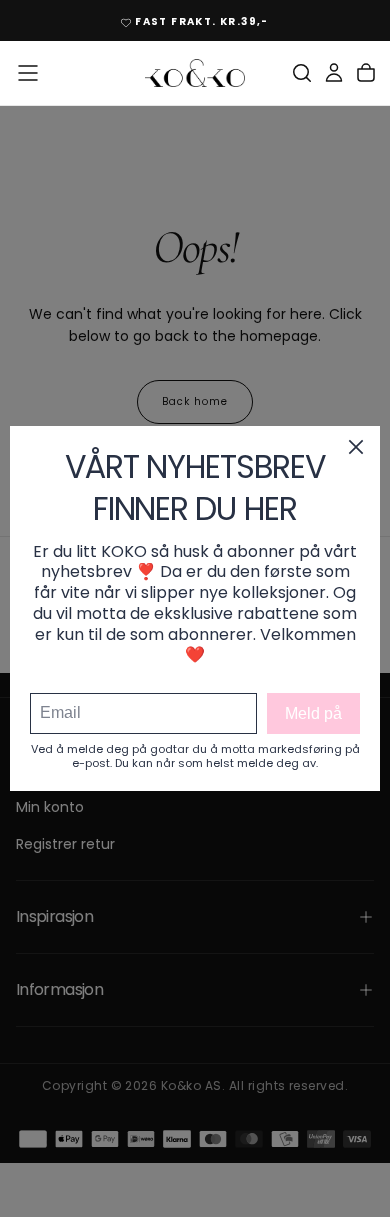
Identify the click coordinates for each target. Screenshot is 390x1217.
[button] (28, 73)
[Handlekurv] (366, 73)
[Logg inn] (334, 73)
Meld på (313, 713)
